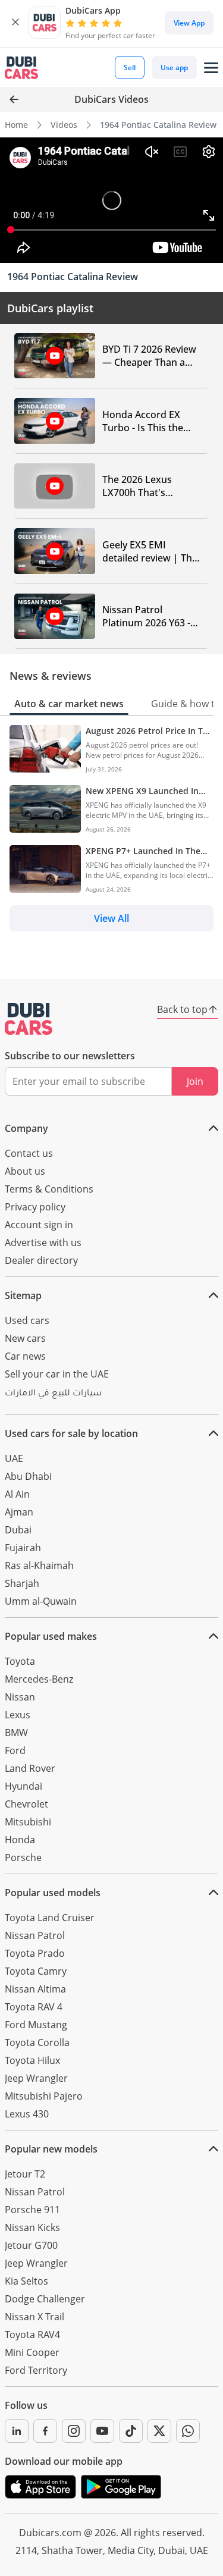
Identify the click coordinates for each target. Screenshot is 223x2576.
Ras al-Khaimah (39, 1565)
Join (195, 1081)
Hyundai (23, 1786)
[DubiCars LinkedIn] (17, 2431)
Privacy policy (35, 1207)
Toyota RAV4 (32, 2335)
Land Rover (30, 1768)
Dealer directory (41, 1260)
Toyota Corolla (37, 2042)
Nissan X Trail (34, 2317)
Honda (20, 1840)
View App (189, 23)
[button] (15, 23)
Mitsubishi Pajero (44, 2096)
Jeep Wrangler (36, 2078)
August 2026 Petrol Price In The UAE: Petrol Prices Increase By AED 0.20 (149, 731)
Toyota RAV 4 (34, 2007)
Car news (25, 1356)
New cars (25, 1338)
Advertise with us (43, 1242)
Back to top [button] (182, 1009)
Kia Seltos (26, 2281)
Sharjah (22, 1583)
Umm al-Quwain (41, 1601)
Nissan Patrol (35, 1935)
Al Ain (17, 1494)
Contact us (29, 1153)
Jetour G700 (31, 2245)
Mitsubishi (28, 1822)
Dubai (18, 1530)
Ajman (19, 1512)
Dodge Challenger (45, 2299)
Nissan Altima (35, 1989)
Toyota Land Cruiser (50, 1918)
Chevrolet (26, 1804)
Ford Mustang (36, 2025)
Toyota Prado (35, 1953)
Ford (15, 1750)
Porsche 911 (32, 2210)
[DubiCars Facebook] (45, 2431)
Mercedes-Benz (39, 1679)
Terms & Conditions (49, 1189)
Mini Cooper (32, 2352)
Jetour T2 (25, 2174)
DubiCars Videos (111, 99)
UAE (14, 1458)
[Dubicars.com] (29, 1019)
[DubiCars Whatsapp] (188, 2431)
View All (111, 918)
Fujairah (23, 1548)
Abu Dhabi (28, 1476)
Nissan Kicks (32, 2227)
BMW (16, 1733)
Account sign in (39, 1225)
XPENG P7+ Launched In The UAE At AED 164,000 (143, 851)
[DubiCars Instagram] (74, 2431)
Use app (174, 68)
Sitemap (23, 1295)
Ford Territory (36, 2370)
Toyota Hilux (32, 2060)
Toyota (20, 1661)
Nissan (20, 1697)
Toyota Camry (36, 1971)
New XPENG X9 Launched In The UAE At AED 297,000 (142, 791)
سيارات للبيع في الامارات (53, 1394)
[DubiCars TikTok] (131, 2431)
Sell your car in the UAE (57, 1374)
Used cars (27, 1320)
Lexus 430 (27, 2114)
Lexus (18, 1715)
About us (25, 1171)
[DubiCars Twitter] (159, 2431)
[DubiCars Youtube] (102, 2431)
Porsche (23, 1858)
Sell (130, 68)
